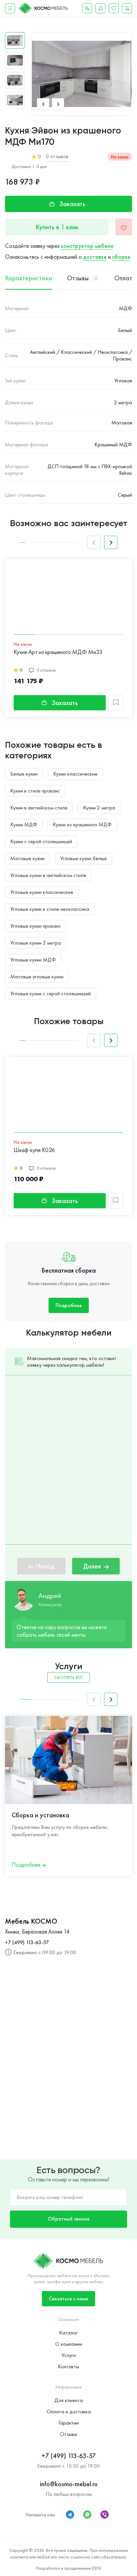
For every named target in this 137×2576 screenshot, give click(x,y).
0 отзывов (57, 156)
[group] (82, 74)
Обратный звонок (69, 2219)
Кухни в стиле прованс (35, 791)
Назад (45, 1566)
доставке (95, 257)
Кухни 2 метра (99, 808)
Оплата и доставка (69, 2412)
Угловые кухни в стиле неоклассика (50, 909)
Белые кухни (24, 774)
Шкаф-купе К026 (34, 1150)
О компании (69, 2344)
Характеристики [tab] (29, 278)
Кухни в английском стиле (39, 808)
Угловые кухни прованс (36, 926)
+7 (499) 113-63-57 (27, 1942)
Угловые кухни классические (42, 892)
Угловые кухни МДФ (33, 960)
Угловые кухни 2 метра (36, 943)
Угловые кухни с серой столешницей (51, 993)
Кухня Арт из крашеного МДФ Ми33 (58, 652)
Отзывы (68, 2434)
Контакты (68, 2366)
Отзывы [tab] (82, 278)
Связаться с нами (68, 2299)
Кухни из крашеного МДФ (82, 824)
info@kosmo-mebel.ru (69, 2484)
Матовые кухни (27, 858)
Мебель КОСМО (31, 1921)
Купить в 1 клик (57, 227)
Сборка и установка (40, 1815)
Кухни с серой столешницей (41, 841)
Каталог (68, 2333)
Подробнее (69, 1305)
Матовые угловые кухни (37, 977)
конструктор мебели (87, 246)
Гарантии (69, 2423)
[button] (43, 104)
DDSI (96, 2568)
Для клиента (69, 2400)
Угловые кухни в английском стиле (48, 875)
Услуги (69, 2355)
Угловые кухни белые (83, 858)
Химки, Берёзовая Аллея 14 (37, 1931)
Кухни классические (75, 774)
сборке (121, 257)
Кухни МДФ (24, 824)
